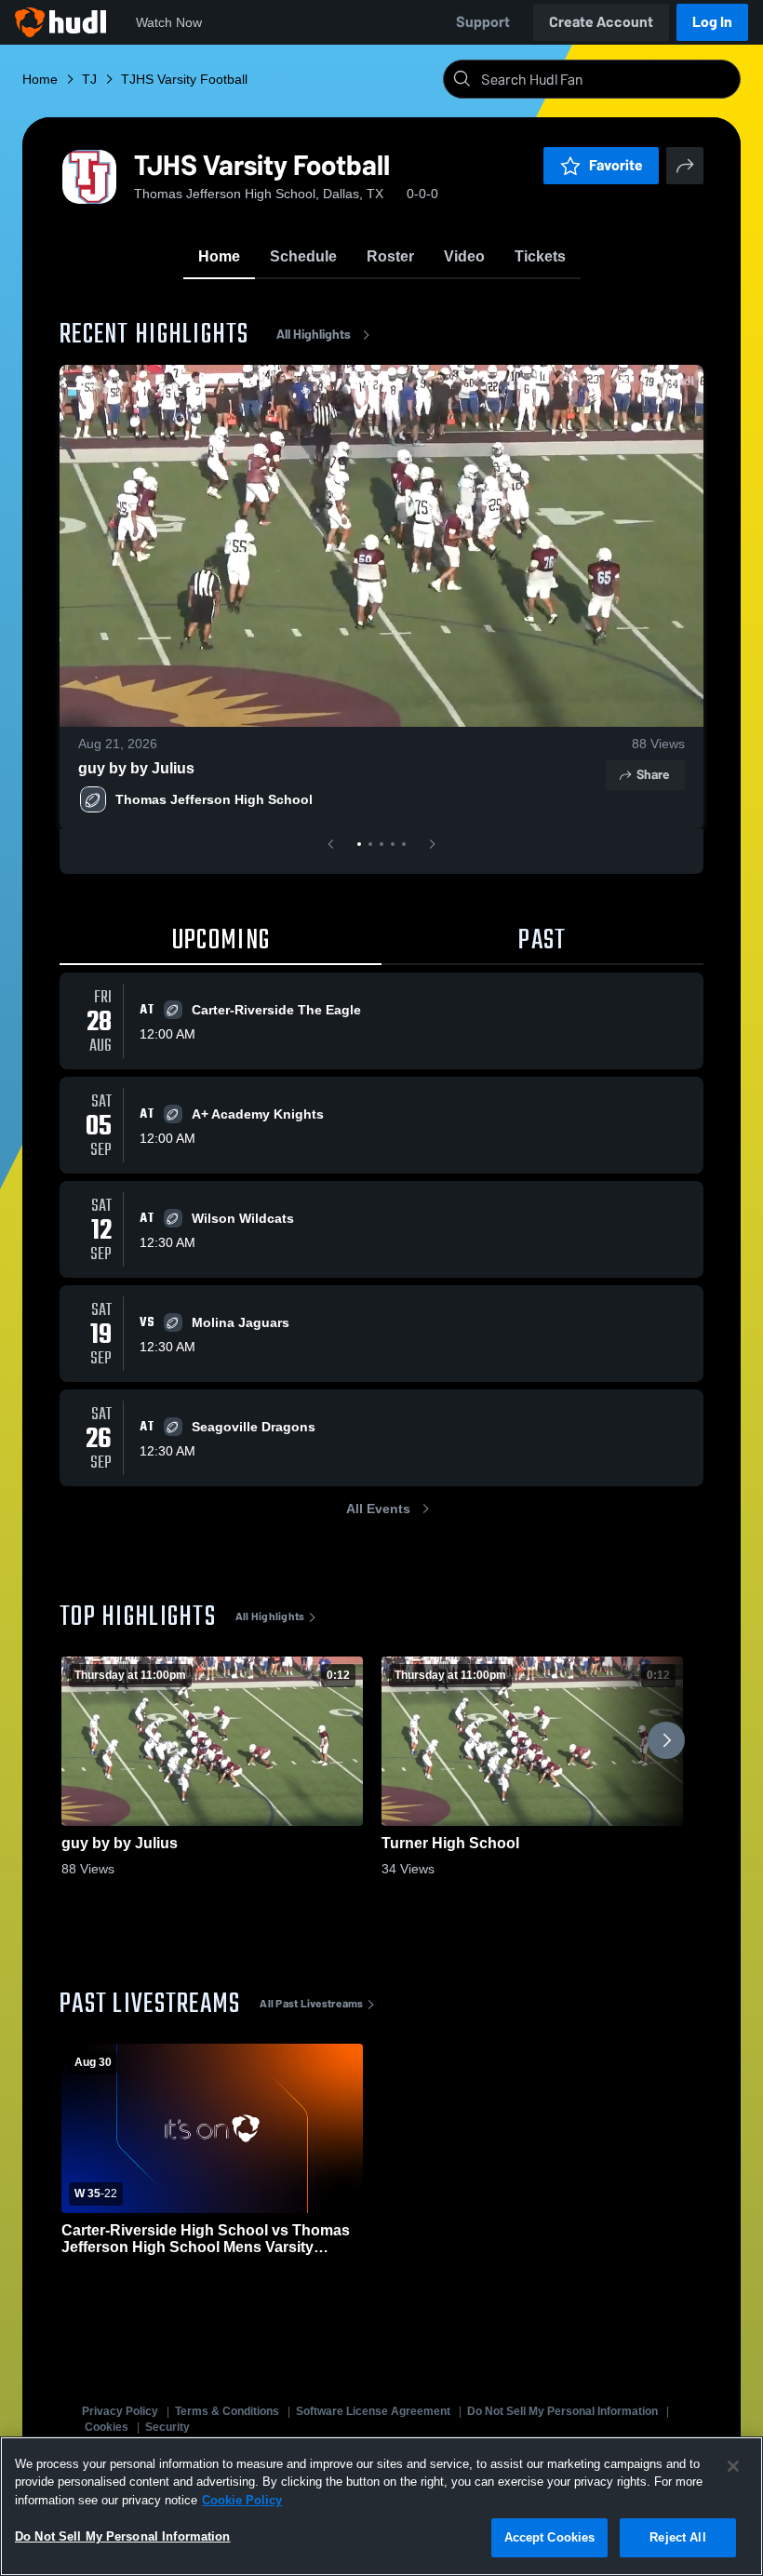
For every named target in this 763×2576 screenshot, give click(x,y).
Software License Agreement (373, 2411)
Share (653, 775)
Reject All (677, 2537)
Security (167, 2427)
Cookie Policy (242, 2500)
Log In (712, 22)
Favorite (616, 165)
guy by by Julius (136, 768)
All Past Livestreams (311, 2004)
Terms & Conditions (227, 2411)
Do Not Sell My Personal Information (562, 2411)
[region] (381, 2506)
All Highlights (314, 335)
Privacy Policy (120, 2411)
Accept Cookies (550, 2537)
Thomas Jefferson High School (214, 799)
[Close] (733, 2466)
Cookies (107, 2427)
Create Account (601, 22)
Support (483, 22)
